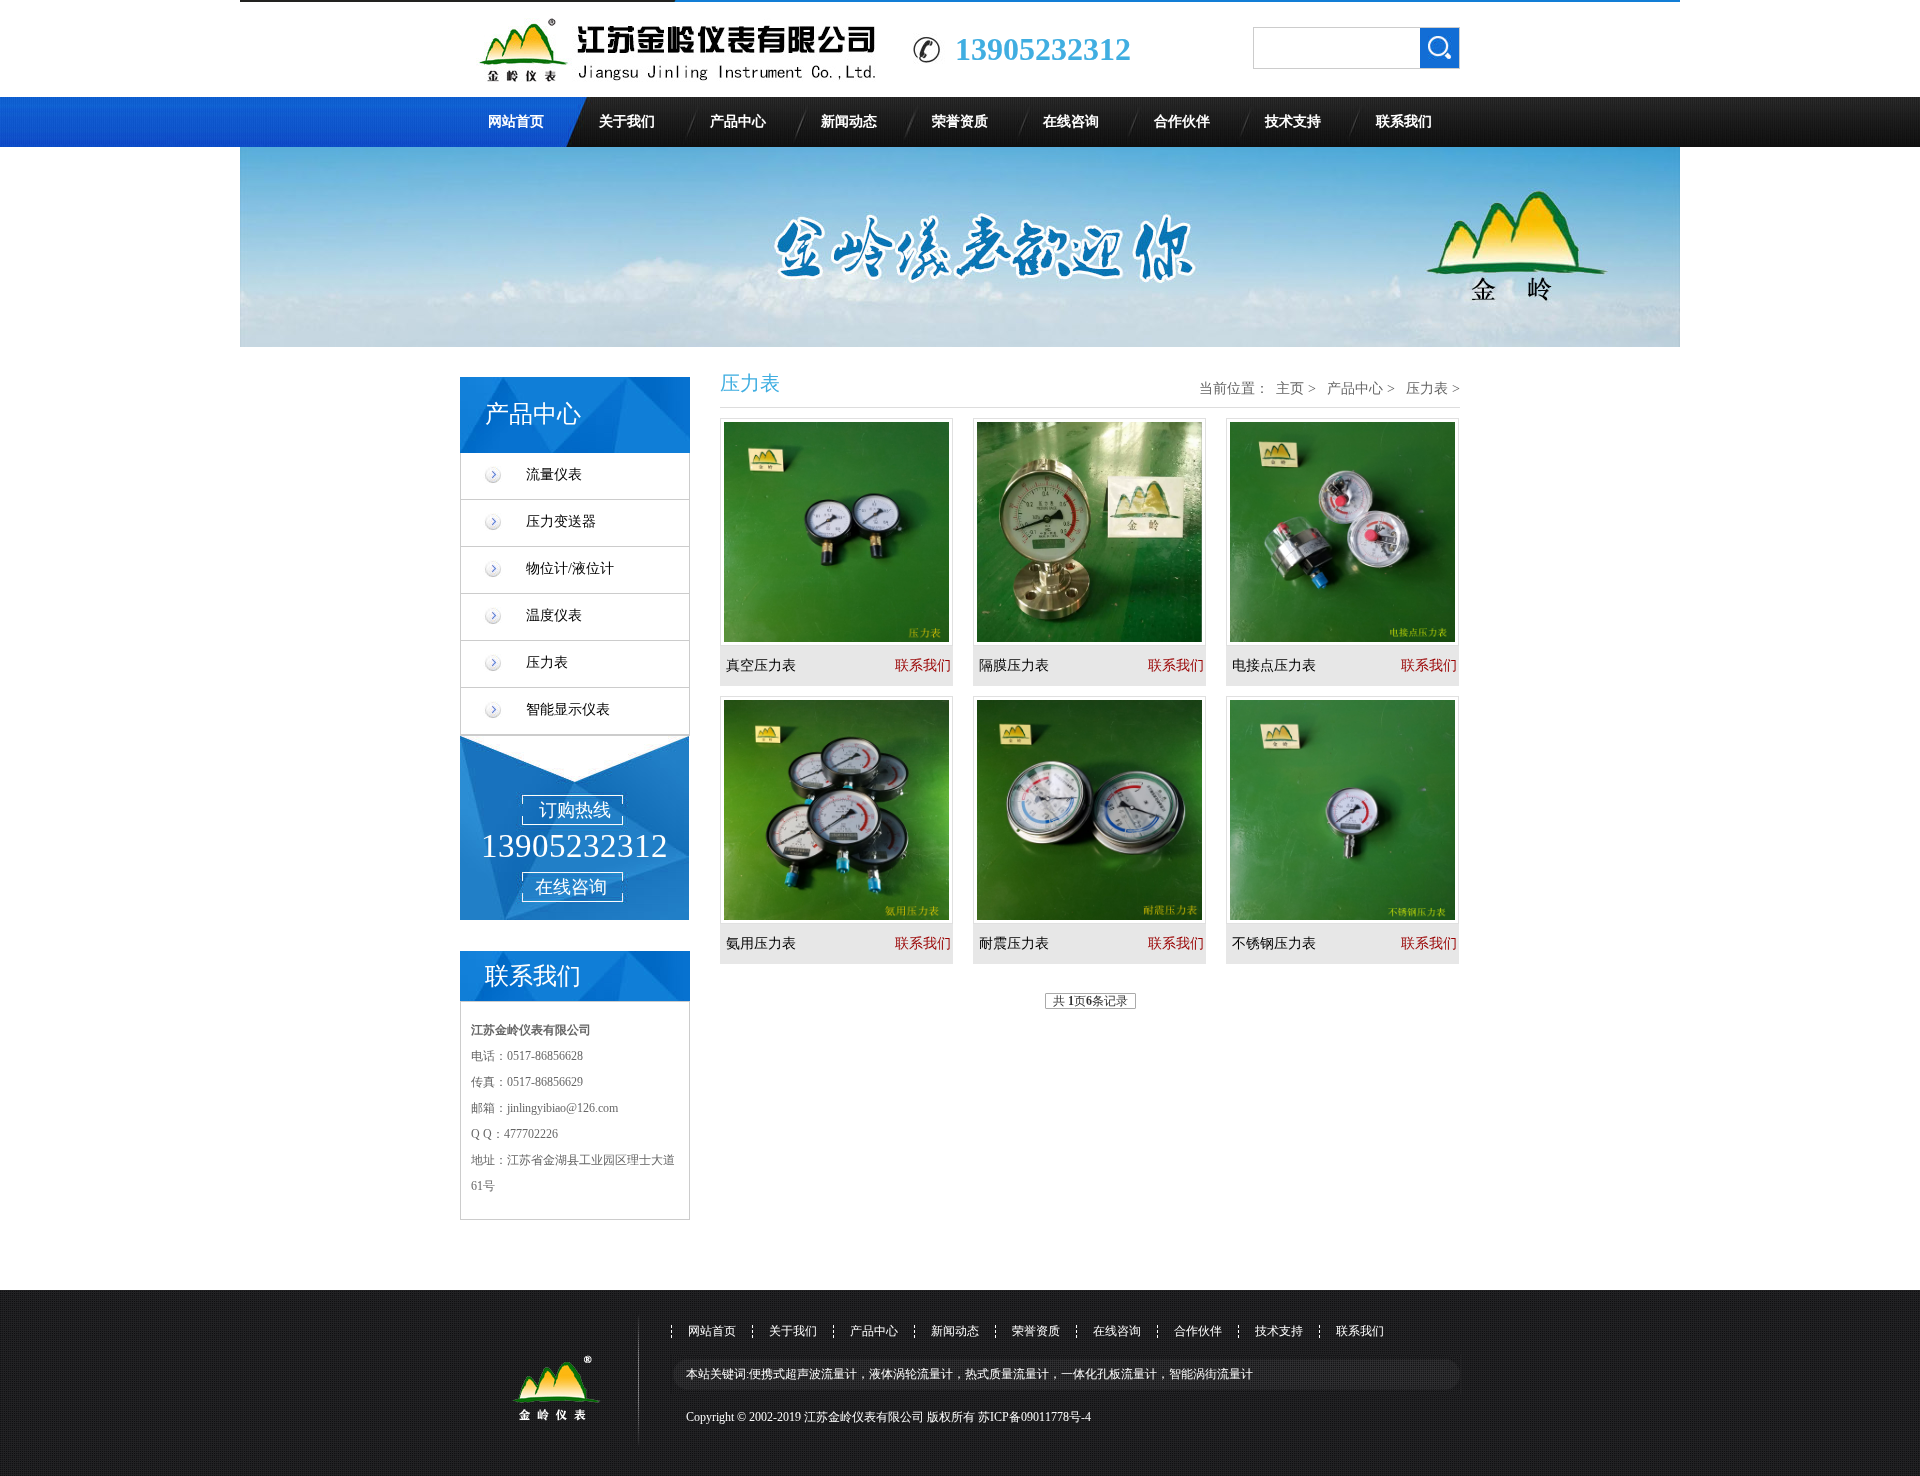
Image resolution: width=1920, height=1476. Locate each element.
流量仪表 (554, 474)
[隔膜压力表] (1099, 532)
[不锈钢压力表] (1352, 810)
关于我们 (627, 121)
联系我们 (1404, 121)
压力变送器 (561, 521)
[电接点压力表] (1352, 532)
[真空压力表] (846, 532)
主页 (1290, 388)
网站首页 (516, 121)
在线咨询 (1071, 121)
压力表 (547, 662)
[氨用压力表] (846, 810)
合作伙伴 (1182, 121)
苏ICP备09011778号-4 (1034, 1417)
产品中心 (738, 121)
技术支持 (1293, 121)
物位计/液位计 (570, 568)
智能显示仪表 (568, 709)
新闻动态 (849, 121)
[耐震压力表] (1099, 810)
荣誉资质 (960, 121)
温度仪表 (554, 615)
